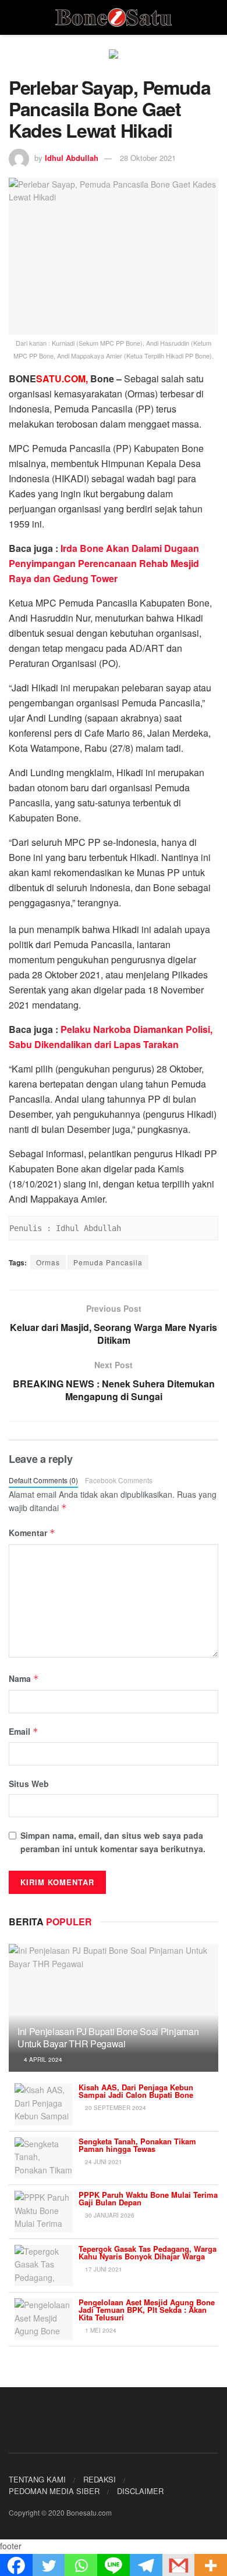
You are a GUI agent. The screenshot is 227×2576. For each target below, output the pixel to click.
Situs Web (29, 1784)
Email (24, 1731)
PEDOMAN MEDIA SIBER (54, 2491)
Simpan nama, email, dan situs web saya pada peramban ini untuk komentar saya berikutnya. (113, 1842)
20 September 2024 (115, 2108)
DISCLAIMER (140, 2491)
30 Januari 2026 (109, 2215)
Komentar (32, 1533)
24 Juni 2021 (103, 2162)
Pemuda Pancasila (108, 1262)
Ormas (48, 1262)
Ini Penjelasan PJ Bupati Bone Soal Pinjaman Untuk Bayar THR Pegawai (108, 2037)
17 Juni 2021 (103, 2269)
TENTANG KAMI (37, 2479)
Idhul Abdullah (72, 158)
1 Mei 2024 (100, 2330)
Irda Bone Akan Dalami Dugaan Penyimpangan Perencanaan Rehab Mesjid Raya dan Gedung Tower (104, 563)
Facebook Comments (119, 1480)
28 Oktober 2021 (148, 158)
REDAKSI (100, 2479)
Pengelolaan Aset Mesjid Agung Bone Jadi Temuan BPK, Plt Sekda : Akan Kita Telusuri (147, 2310)
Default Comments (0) (43, 1480)
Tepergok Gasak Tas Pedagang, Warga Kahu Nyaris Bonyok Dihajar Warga (148, 2252)
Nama (24, 1678)
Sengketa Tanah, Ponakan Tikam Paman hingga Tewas (137, 2145)
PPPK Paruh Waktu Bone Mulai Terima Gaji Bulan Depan (148, 2198)
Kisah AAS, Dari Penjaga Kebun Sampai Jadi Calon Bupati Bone (136, 2091)
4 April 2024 (42, 2060)
